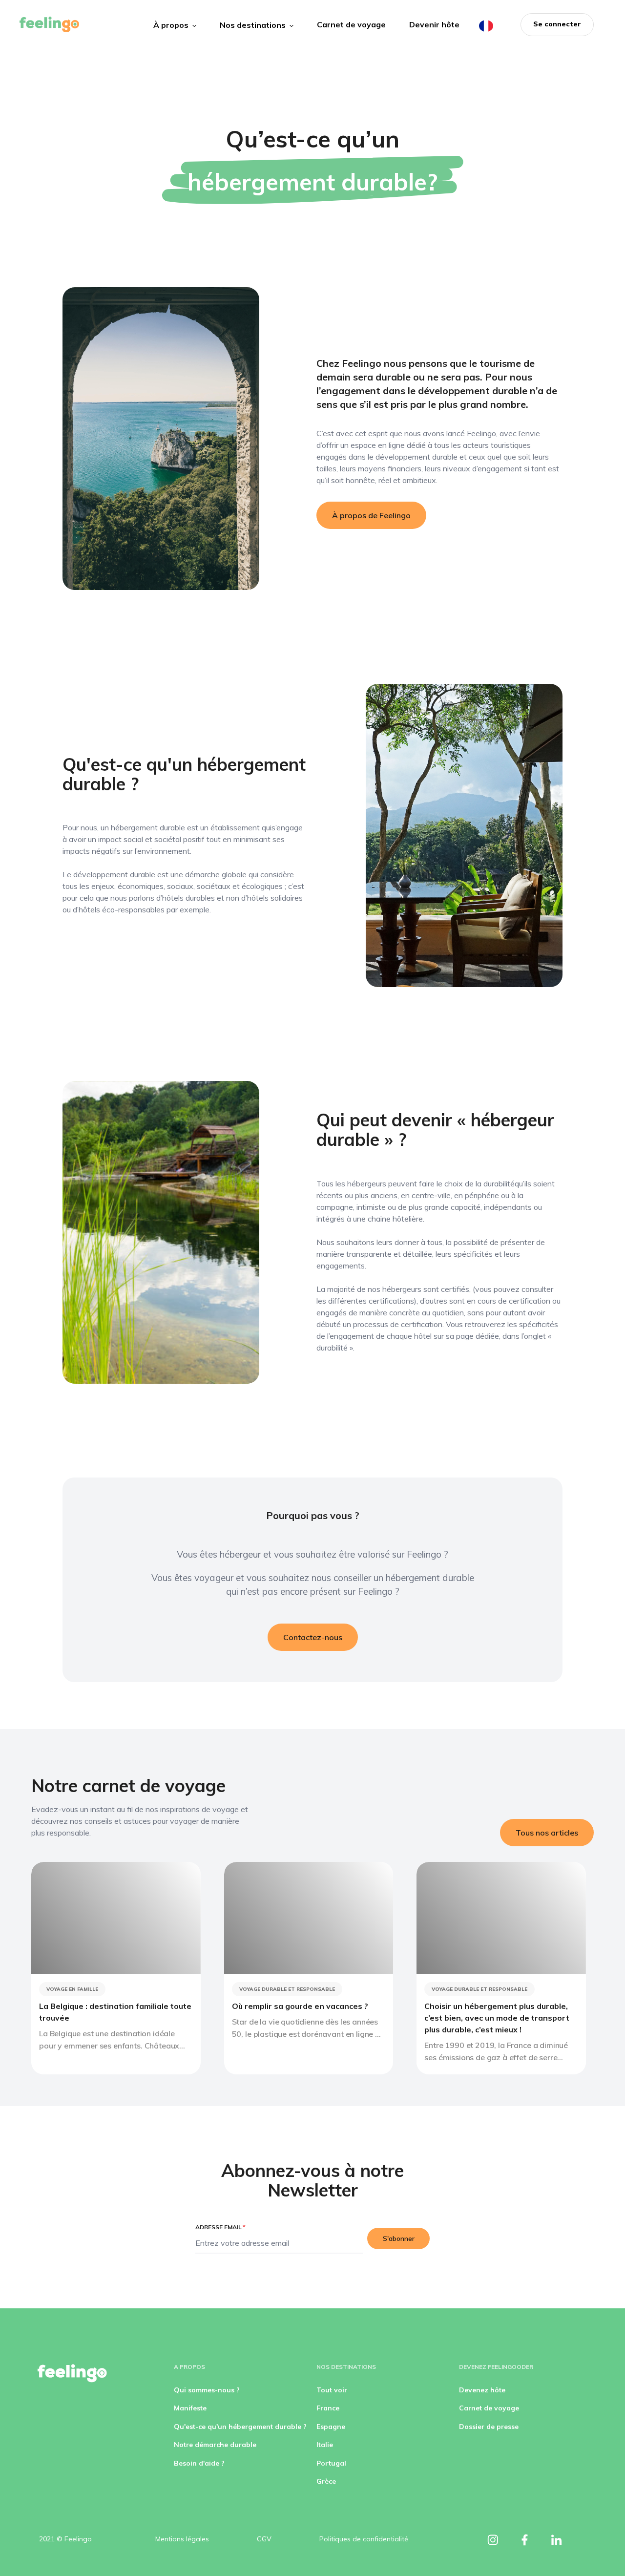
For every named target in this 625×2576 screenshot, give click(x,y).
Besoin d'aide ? (199, 2463)
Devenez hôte (482, 2390)
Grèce (326, 2481)
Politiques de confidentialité (364, 2539)
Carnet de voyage (351, 24)
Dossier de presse (489, 2427)
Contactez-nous (313, 1637)
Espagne (331, 2427)
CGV (264, 2539)
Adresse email (220, 2227)
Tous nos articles (547, 1833)
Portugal (331, 2463)
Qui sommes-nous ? (207, 2390)
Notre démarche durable (215, 2445)
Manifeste (190, 2408)
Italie (325, 2445)
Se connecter (557, 24)
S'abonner (399, 2238)
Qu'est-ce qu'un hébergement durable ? (240, 2427)
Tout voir (332, 2390)
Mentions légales (182, 2539)
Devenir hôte (434, 24)
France (328, 2408)
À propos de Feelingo (371, 515)
